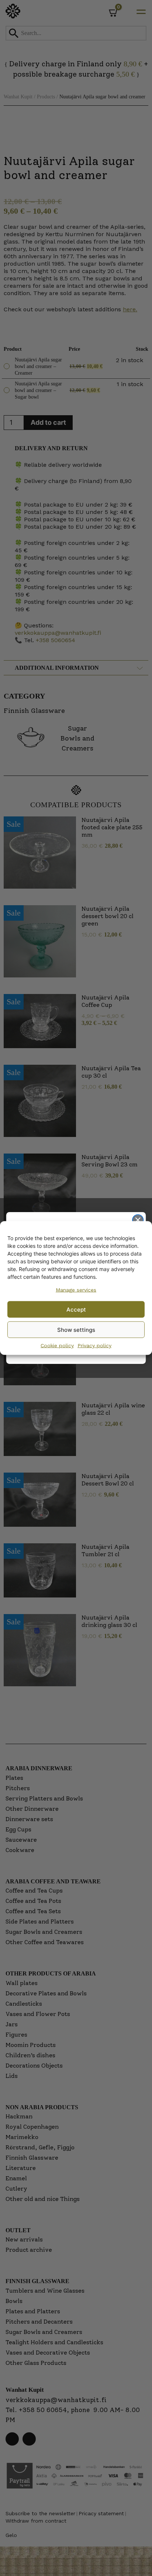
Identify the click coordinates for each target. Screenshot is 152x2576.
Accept (76, 1309)
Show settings (76, 1329)
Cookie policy (57, 1345)
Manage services (76, 1290)
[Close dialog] (138, 1220)
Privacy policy (94, 1345)
